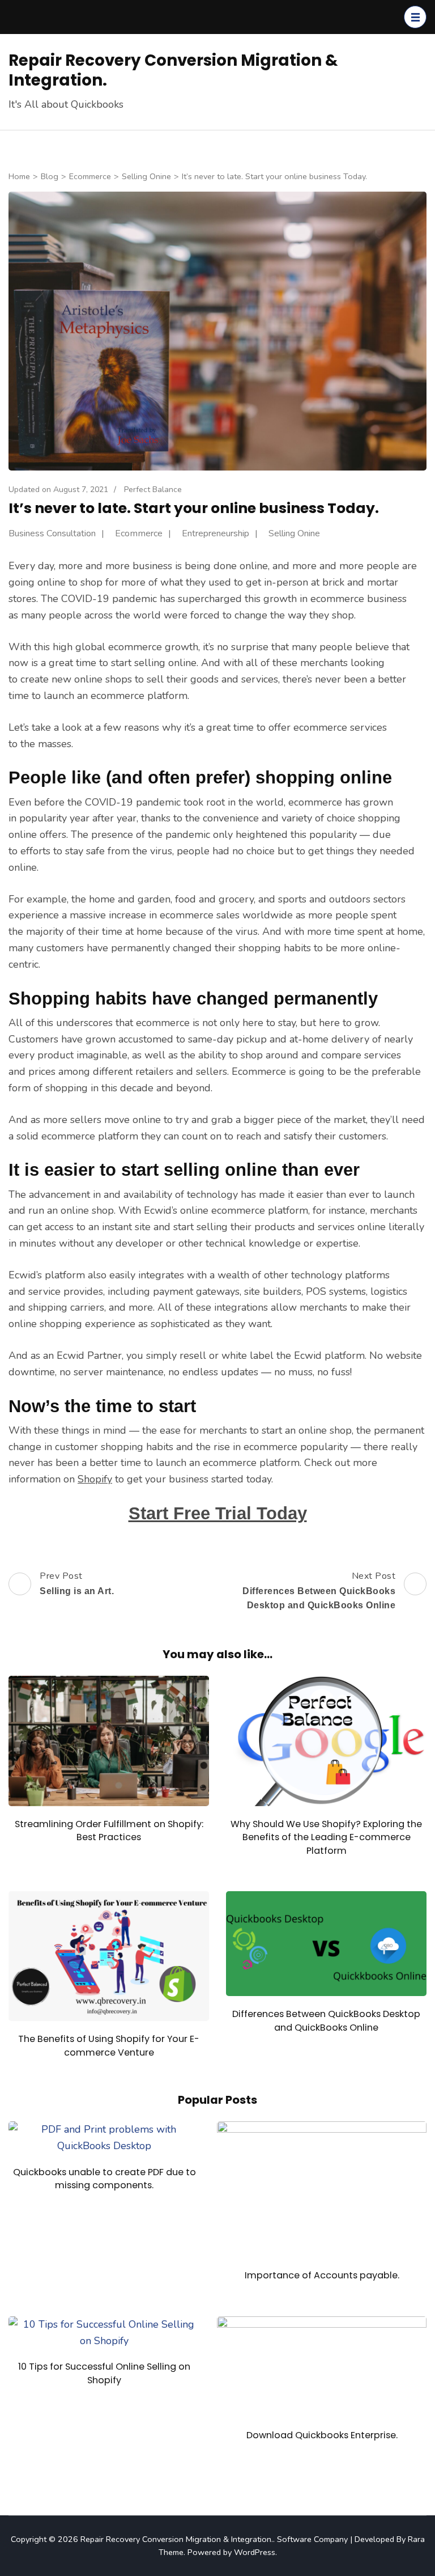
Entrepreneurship (216, 533)
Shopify (95, 1479)
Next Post (319, 1590)
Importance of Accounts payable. (322, 2275)
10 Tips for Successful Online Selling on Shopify (104, 2373)
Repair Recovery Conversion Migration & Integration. (173, 70)
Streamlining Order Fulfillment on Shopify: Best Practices (109, 1831)
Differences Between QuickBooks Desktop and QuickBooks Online (326, 2020)
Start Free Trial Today (218, 1513)
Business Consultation (52, 533)
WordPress (255, 2552)
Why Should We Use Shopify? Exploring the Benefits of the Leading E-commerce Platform (326, 1837)
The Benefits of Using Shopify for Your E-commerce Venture (109, 2045)
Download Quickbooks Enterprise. (322, 2435)
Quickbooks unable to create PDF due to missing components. (105, 2179)
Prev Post (77, 1583)
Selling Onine (294, 533)
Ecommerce (139, 533)
